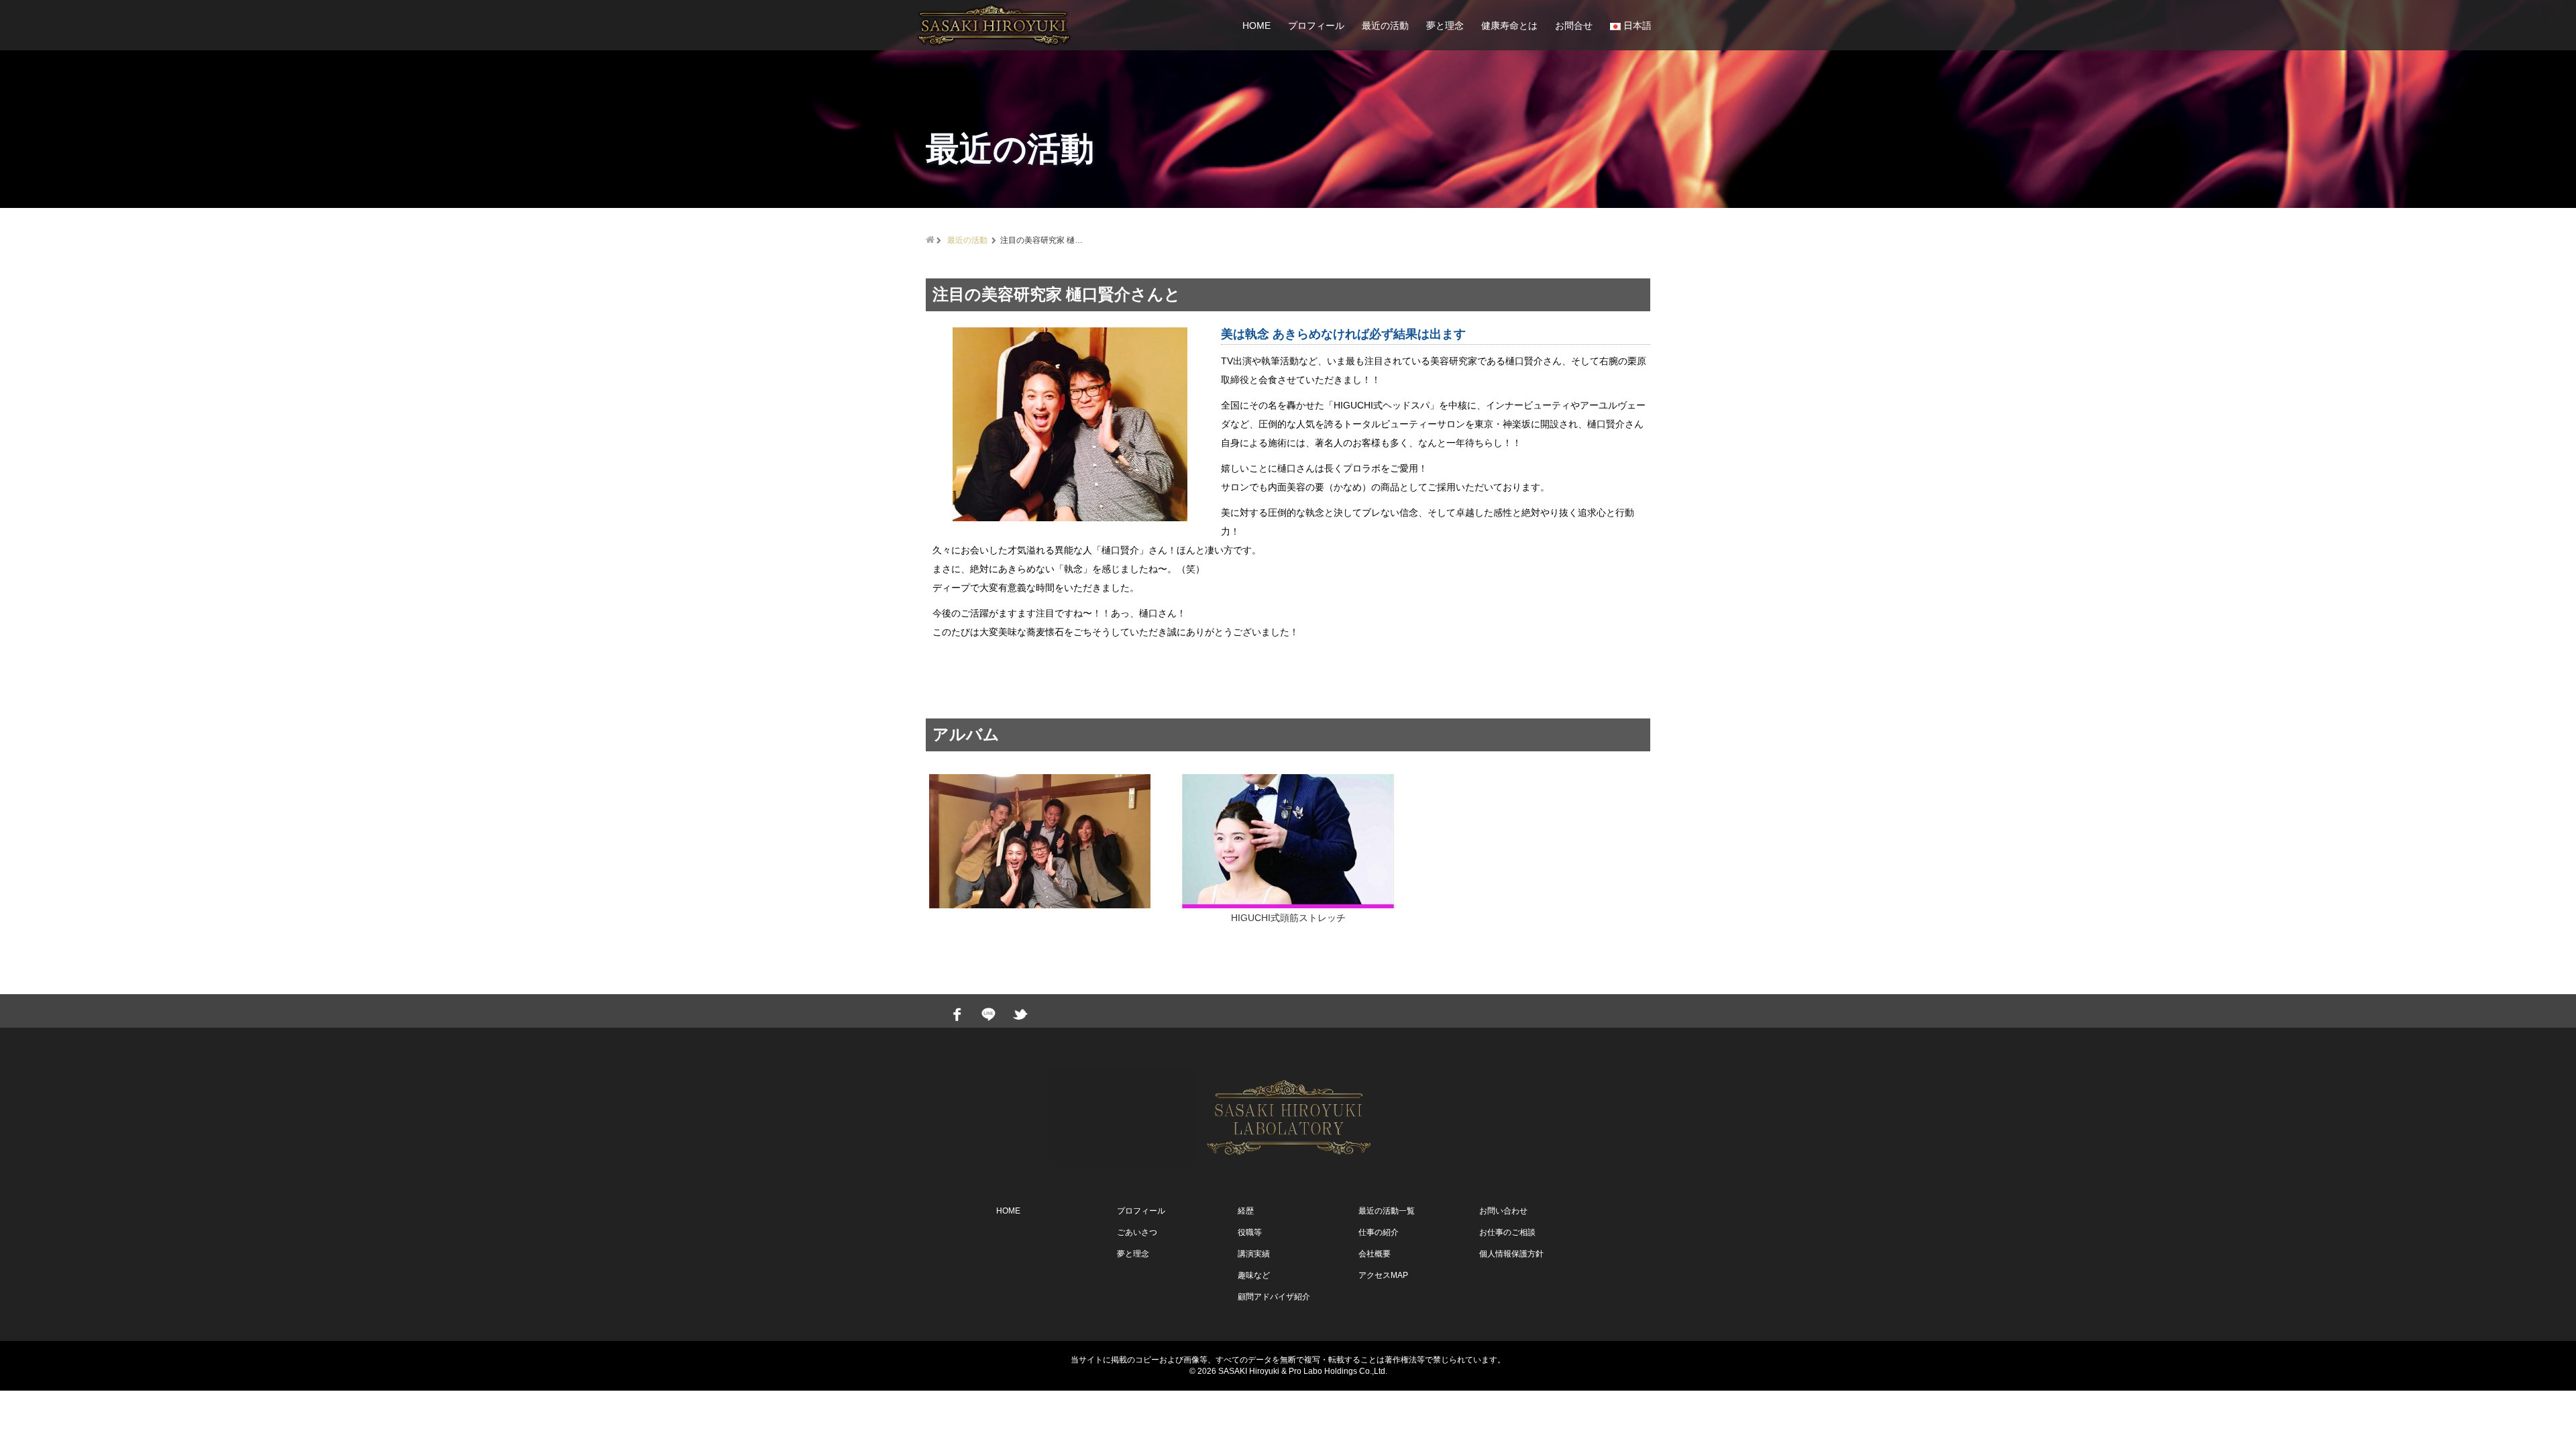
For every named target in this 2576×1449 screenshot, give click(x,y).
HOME (1256, 25)
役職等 (1250, 1232)
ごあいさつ (1137, 1232)
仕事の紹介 (1379, 1232)
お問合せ (1574, 25)
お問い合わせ (1503, 1211)
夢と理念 (1445, 25)
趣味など (1254, 1275)
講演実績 (1254, 1254)
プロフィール (1316, 25)
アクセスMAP (1383, 1275)
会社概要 (1375, 1254)
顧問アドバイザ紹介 (1274, 1297)
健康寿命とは (1509, 25)
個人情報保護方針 (1511, 1254)
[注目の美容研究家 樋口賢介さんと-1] (1070, 424)
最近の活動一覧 (1387, 1211)
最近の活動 (1385, 25)
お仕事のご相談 (1507, 1232)
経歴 (1246, 1211)
